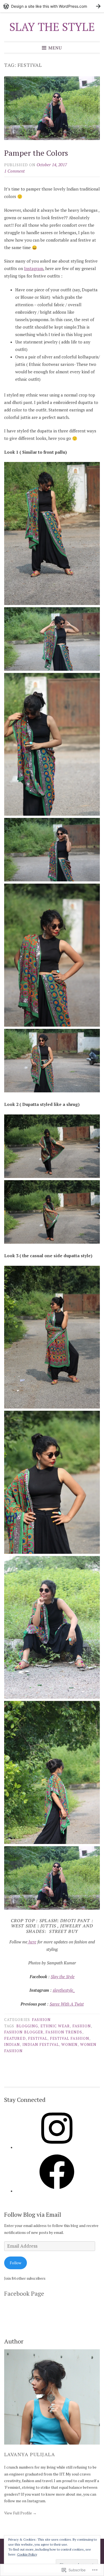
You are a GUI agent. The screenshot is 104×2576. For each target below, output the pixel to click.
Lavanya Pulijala (30, 2454)
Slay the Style (63, 1977)
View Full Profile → (20, 2513)
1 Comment (14, 171)
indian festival (41, 2044)
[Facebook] (57, 2191)
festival (38, 2038)
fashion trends (64, 2032)
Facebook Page (24, 2293)
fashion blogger (24, 2032)
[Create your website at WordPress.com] (52, 6)
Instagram (34, 268)
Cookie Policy (27, 2554)
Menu (55, 47)
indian (12, 2044)
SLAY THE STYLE (52, 27)
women (69, 2044)
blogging (27, 2026)
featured (15, 2038)
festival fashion (70, 2038)
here (32, 1942)
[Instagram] (57, 2147)
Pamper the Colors (36, 153)
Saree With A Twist (67, 2004)
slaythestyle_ (64, 1990)
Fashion (41, 2020)
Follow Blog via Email (33, 2214)
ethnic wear (55, 2026)
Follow (16, 2263)
